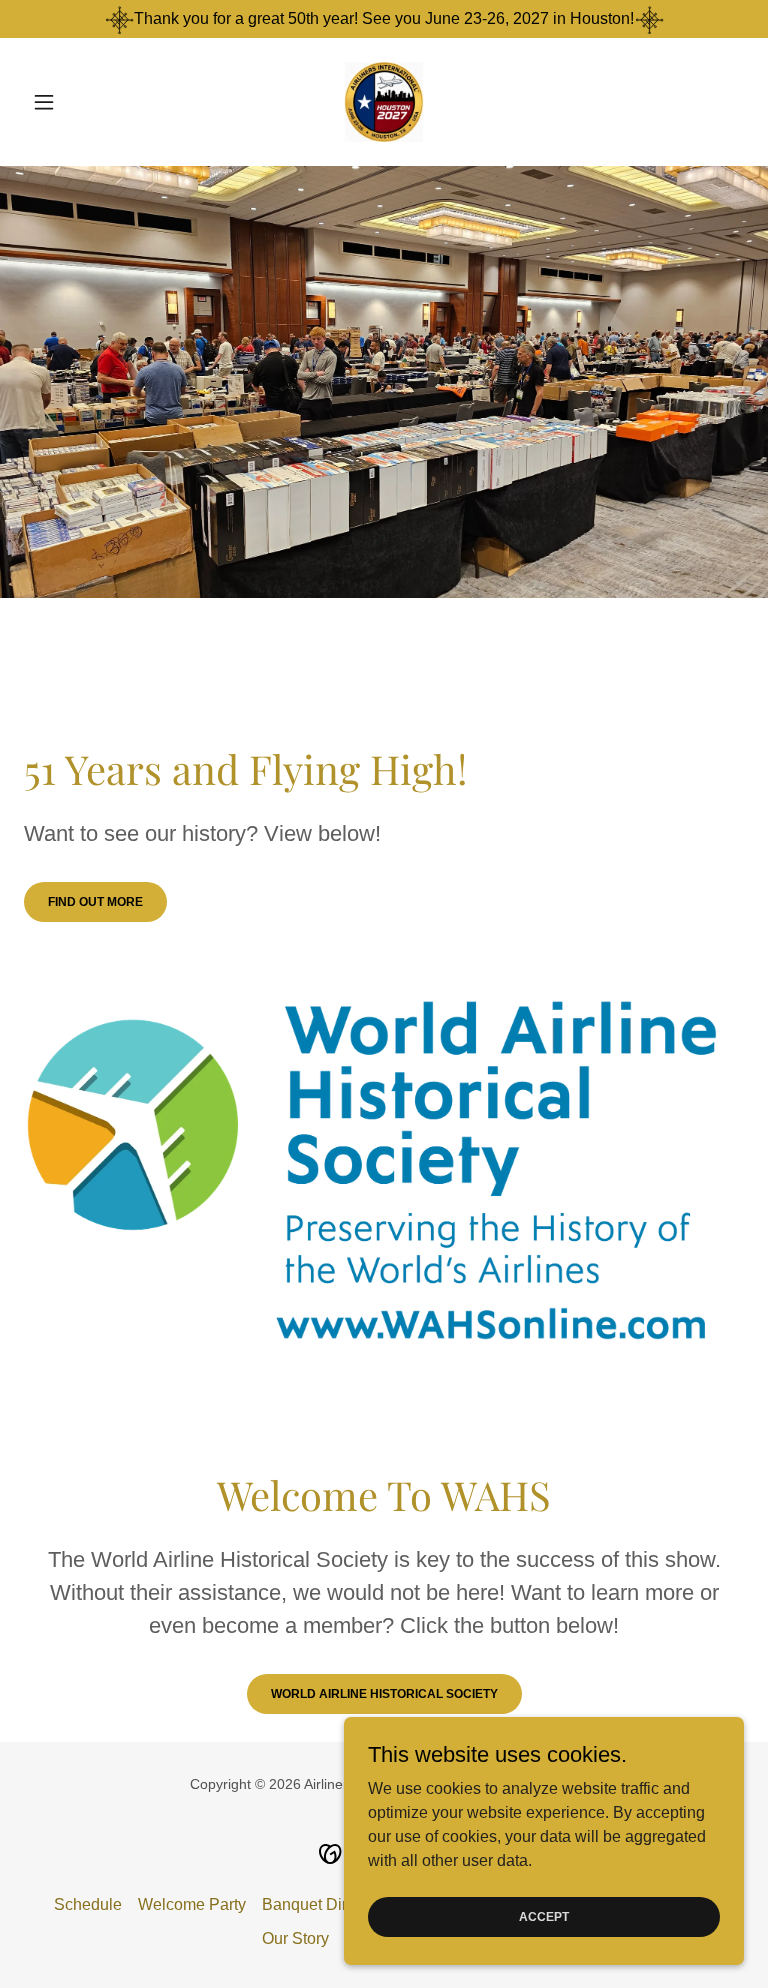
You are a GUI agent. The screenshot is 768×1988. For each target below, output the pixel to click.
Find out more (95, 902)
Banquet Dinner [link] (318, 1904)
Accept (544, 1916)
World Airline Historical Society (384, 1694)
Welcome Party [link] (192, 1904)
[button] (78, 102)
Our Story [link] (295, 1938)
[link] (384, 102)
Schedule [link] (88, 1904)
